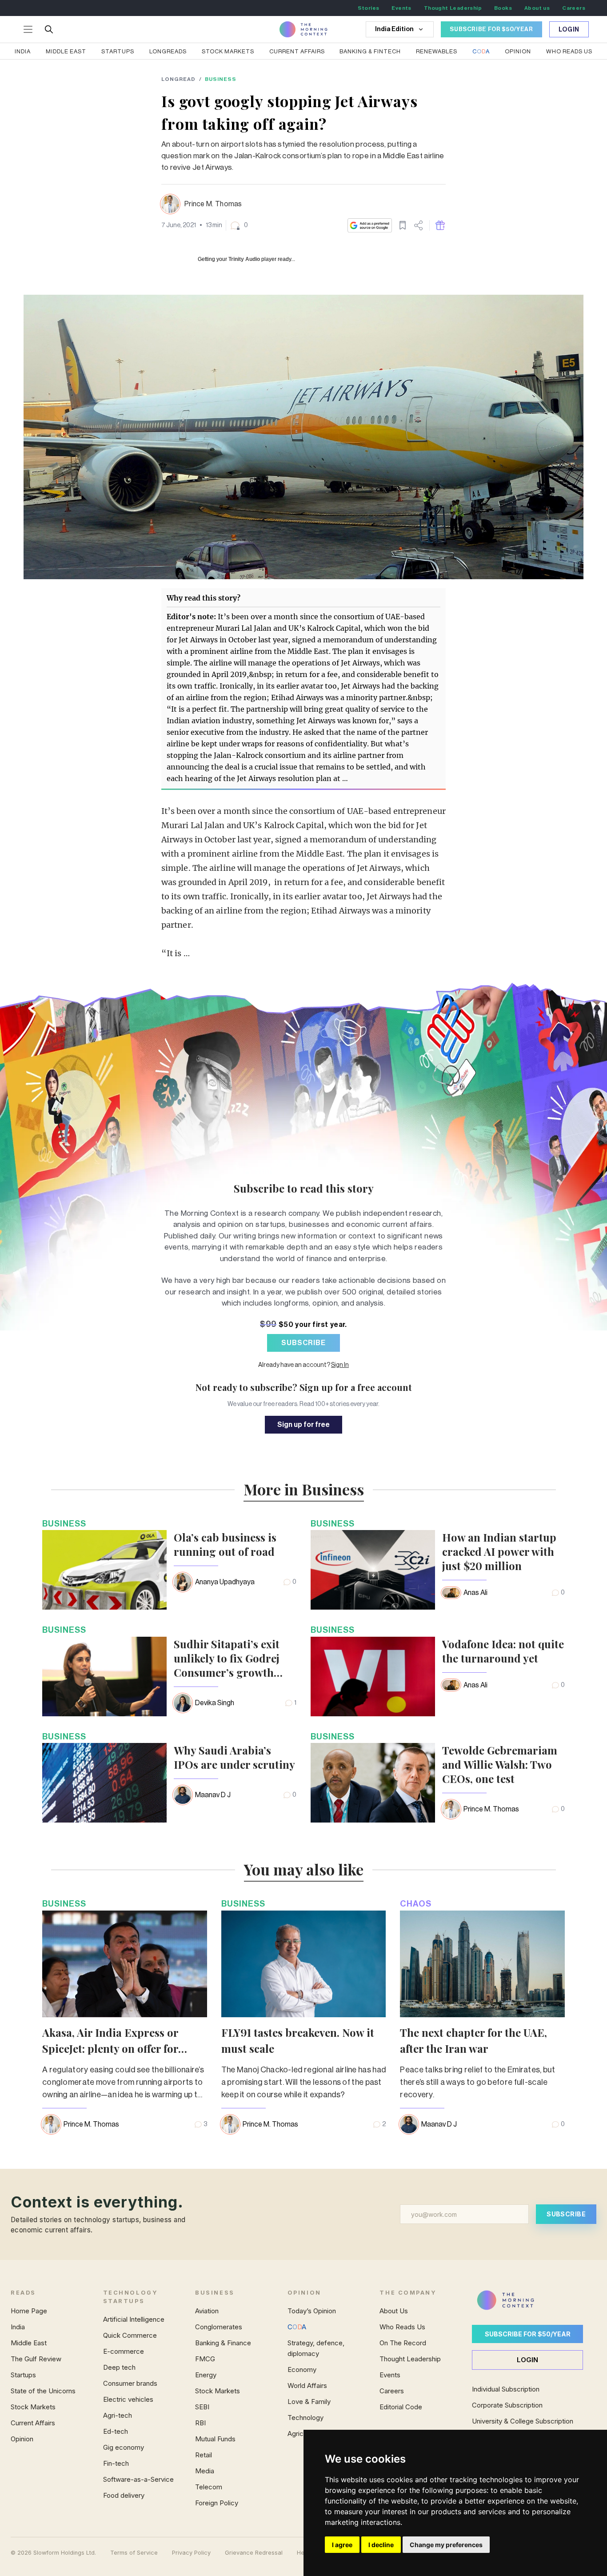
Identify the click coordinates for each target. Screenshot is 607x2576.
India (23, 51)
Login (569, 30)
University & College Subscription (523, 2421)
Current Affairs (297, 51)
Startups (118, 51)
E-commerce (124, 2351)
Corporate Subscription (507, 2405)
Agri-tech (118, 2415)
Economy (302, 2370)
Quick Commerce (130, 2335)
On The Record (403, 2343)
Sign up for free (303, 1425)
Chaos (416, 1904)
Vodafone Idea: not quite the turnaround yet (503, 1651)
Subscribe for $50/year (528, 2334)
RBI (200, 2423)
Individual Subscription (506, 2389)
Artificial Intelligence (134, 2319)
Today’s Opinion (312, 2311)
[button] (239, 225)
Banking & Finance (223, 2343)
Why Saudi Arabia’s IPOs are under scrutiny (234, 1757)
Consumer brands (130, 2383)
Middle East (66, 51)
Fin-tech (116, 2463)
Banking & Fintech (370, 51)
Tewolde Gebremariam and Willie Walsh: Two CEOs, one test (500, 1764)
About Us (394, 2311)
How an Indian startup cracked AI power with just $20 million (499, 1551)
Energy (206, 2375)
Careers (574, 8)
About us (537, 8)
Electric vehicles (128, 2399)
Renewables (437, 51)
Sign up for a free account (356, 1387)
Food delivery (124, 2495)
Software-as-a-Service (138, 2479)
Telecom (209, 2487)
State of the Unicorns (43, 2391)
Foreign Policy (217, 2503)
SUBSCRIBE (303, 1343)
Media (205, 2471)
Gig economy (124, 2447)
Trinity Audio (244, 259)
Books (503, 8)
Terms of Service (134, 2553)
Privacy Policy (191, 2553)
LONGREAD (178, 79)
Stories (369, 8)
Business (221, 79)
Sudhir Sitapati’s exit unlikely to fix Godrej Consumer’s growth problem (227, 1658)
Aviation (207, 2311)
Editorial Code (401, 2407)
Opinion (518, 51)
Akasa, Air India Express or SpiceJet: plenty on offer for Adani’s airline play (110, 2048)
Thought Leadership (453, 8)
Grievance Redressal (254, 2553)
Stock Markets (228, 51)
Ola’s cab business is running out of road (225, 1544)
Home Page (29, 2311)
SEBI (202, 2407)
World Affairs (307, 2386)
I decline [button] (381, 2545)
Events (401, 8)
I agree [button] (342, 2545)
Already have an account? (303, 1365)
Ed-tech (116, 2431)
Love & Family (309, 2402)
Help (303, 2553)
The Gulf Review (36, 2359)
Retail (204, 2455)
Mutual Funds (215, 2439)
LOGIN (527, 2360)
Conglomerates (219, 2327)
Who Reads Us (402, 2327)
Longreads (168, 51)
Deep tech (119, 2367)
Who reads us (569, 51)
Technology (305, 2418)
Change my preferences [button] (446, 2545)
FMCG (205, 2359)
